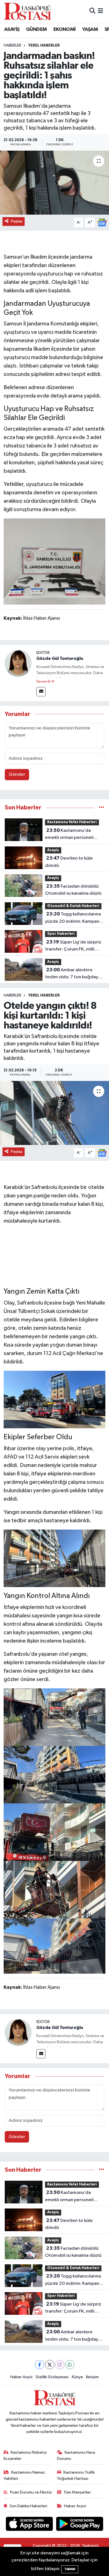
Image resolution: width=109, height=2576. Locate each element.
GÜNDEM (36, 29)
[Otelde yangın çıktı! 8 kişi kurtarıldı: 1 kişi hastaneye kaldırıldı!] (54, 1113)
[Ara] (92, 11)
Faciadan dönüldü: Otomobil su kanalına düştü (73, 890)
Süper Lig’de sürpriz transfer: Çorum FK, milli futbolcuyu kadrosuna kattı (73, 946)
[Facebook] (40, 2365)
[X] (50, 2365)
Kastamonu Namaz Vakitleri (24, 2475)
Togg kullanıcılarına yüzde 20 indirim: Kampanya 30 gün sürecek (74, 918)
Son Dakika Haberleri (28, 2506)
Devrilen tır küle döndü (69, 862)
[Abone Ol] (102, 222)
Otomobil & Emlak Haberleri (73, 906)
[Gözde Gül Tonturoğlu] (18, 663)
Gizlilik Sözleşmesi (52, 2377)
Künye (77, 2377)
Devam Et (44, 682)
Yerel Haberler (44, 45)
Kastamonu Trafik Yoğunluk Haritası (76, 2475)
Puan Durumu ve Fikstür (31, 2492)
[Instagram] (60, 2365)
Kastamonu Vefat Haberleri (72, 822)
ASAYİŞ (12, 29)
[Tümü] (102, 808)
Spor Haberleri (61, 934)
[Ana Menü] (100, 11)
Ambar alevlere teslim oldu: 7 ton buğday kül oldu (72, 974)
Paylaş (17, 221)
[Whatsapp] (70, 2365)
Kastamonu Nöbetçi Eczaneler (25, 2456)
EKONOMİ (65, 29)
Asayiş (53, 850)
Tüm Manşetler (77, 2492)
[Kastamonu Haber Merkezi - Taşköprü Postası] (27, 11)
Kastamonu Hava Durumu (76, 2456)
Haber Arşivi (21, 2377)
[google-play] (80, 2525)
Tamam (70, 2569)
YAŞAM (90, 29)
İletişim (92, 2377)
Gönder (17, 774)
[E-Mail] (41, 692)
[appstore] (30, 2525)
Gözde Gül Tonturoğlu (60, 658)
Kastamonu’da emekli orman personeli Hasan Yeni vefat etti (69, 835)
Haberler (12, 45)
